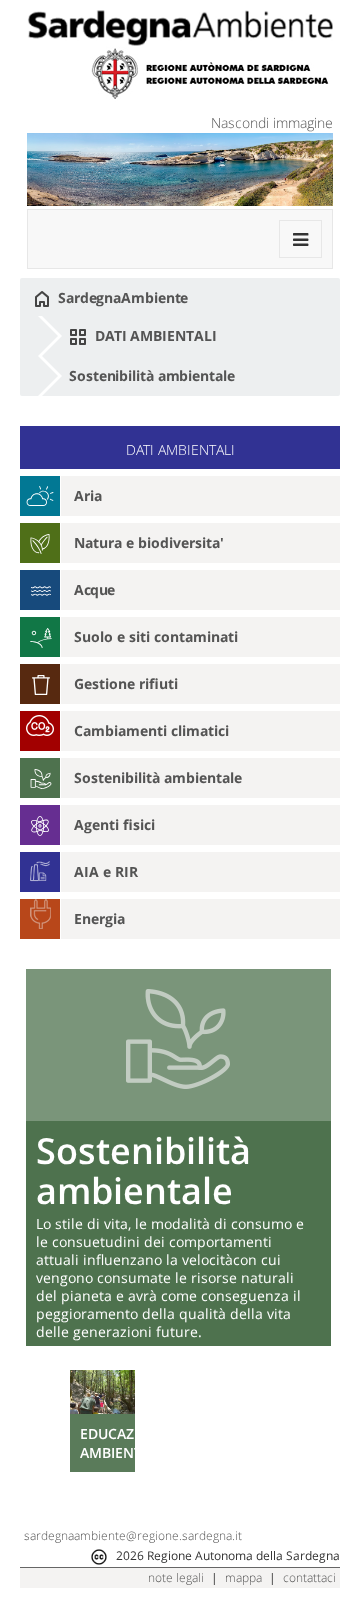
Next (313, 1457)
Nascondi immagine (272, 122)
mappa (243, 1577)
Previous (43, 1457)
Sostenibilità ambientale (152, 375)
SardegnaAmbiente (121, 297)
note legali (176, 1577)
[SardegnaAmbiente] (180, 28)
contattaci (309, 1577)
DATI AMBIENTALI (153, 335)
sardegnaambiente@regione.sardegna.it (133, 1535)
